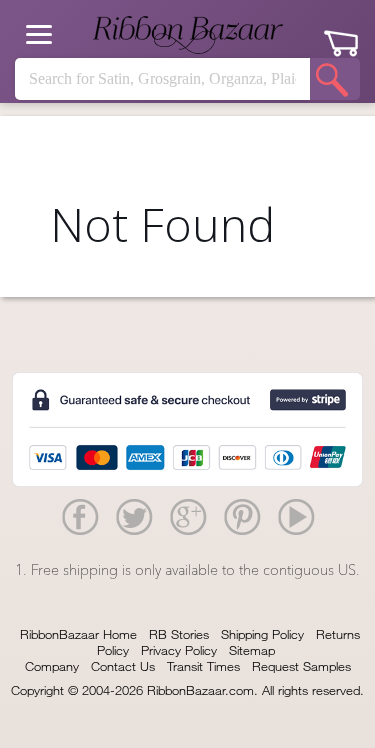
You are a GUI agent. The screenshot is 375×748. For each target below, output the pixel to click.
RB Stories (179, 634)
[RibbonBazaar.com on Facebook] (80, 516)
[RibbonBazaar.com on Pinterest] (242, 516)
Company (52, 666)
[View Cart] (341, 36)
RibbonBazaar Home (78, 634)
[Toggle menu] (39, 34)
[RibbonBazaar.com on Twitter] (134, 516)
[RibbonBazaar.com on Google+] (188, 516)
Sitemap (252, 650)
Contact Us (123, 666)
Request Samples (301, 666)
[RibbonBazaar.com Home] (188, 35)
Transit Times (203, 666)
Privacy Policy (179, 650)
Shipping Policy (262, 634)
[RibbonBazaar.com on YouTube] (296, 516)
